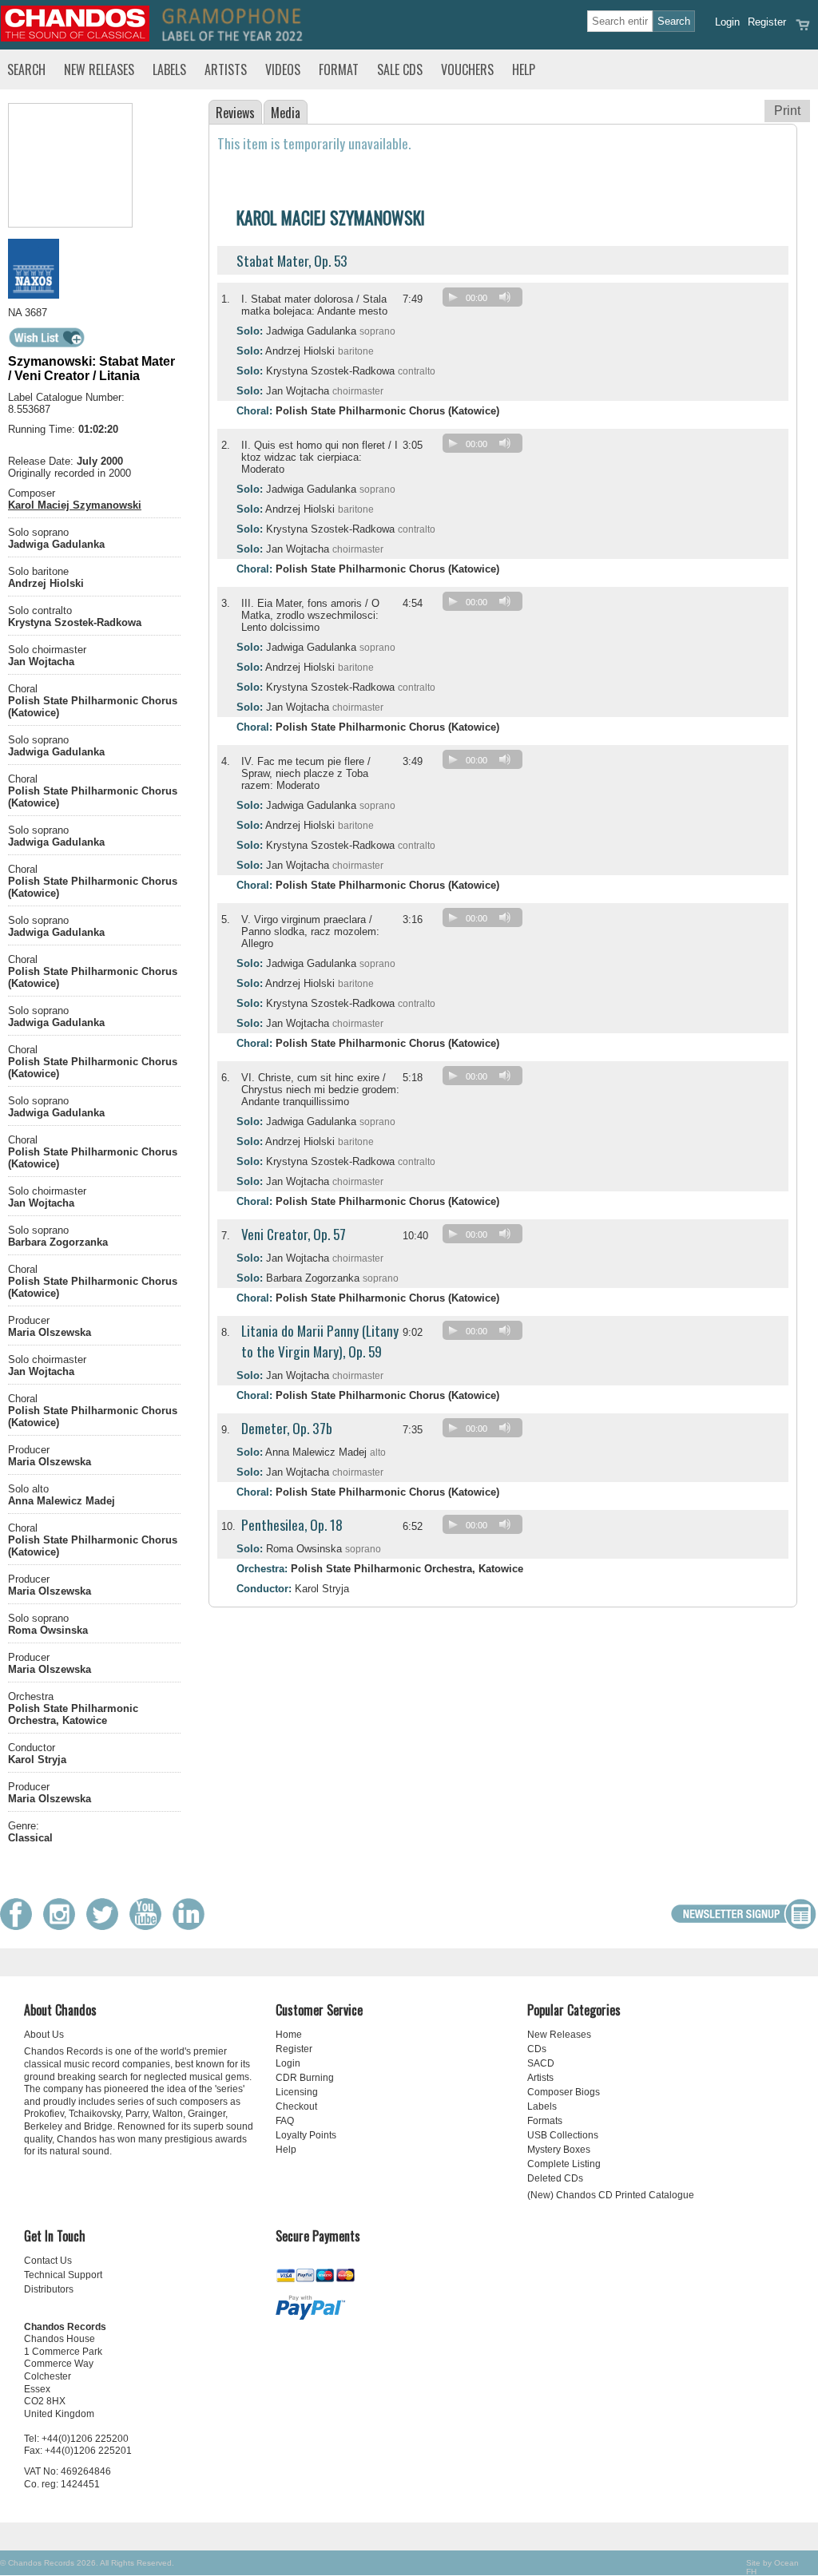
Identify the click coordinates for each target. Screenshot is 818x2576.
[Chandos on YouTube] (149, 1926)
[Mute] (505, 297)
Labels (169, 69)
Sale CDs (400, 69)
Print (787, 111)
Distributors (49, 2289)
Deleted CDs (555, 2178)
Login (727, 22)
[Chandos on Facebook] (20, 1926)
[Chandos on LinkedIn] (193, 1926)
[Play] (453, 297)
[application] (486, 301)
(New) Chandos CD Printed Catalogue (611, 2195)
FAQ (285, 2121)
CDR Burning (305, 2078)
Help (524, 69)
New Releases (99, 69)
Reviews (235, 113)
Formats (545, 2121)
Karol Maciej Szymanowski (75, 505)
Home (289, 2035)
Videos (283, 69)
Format (339, 69)
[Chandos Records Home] (75, 38)
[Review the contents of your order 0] (803, 30)
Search (26, 69)
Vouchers (467, 69)
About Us (44, 2035)
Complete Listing (564, 2164)
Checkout (296, 2106)
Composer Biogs (564, 2092)
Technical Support (63, 2275)
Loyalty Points (306, 2135)
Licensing (297, 2092)
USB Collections (563, 2135)
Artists (226, 69)
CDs (537, 2049)
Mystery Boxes (559, 2150)
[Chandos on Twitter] (106, 1926)
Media (286, 113)
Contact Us (48, 2261)
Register (767, 22)
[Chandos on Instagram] (63, 1926)
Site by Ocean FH (772, 2567)
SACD (541, 2063)
